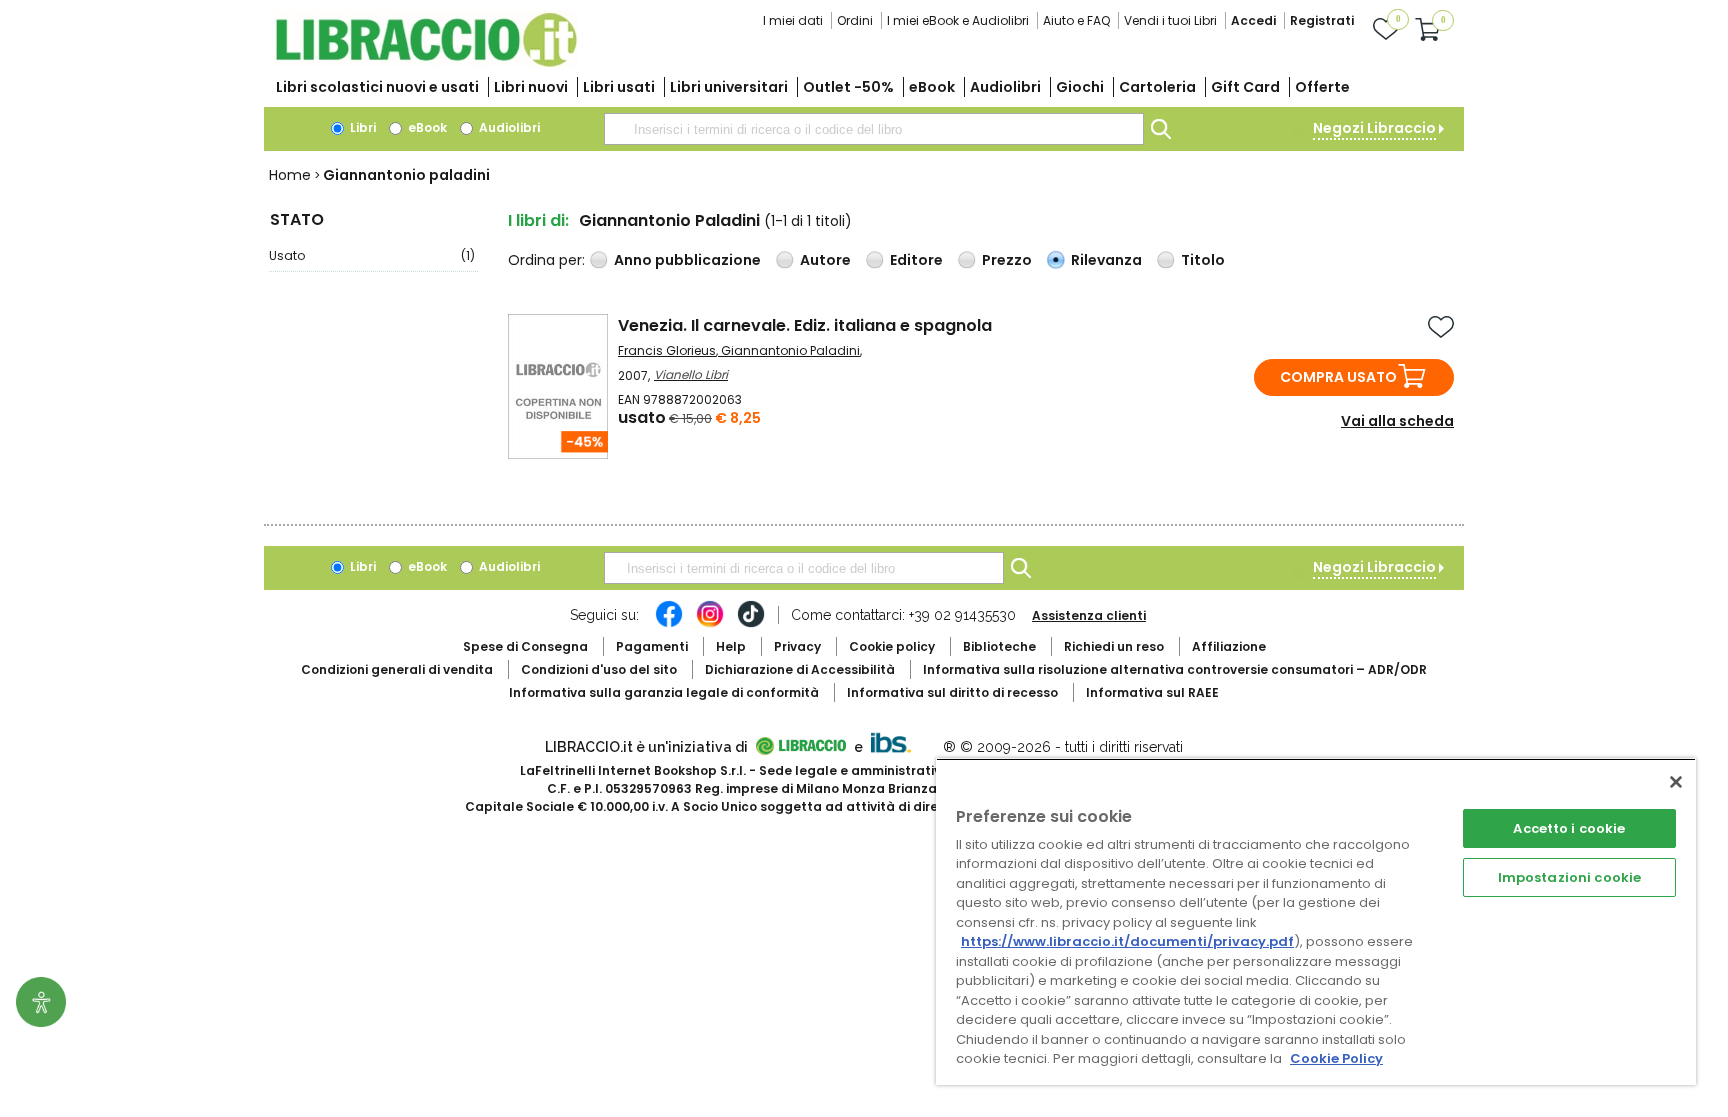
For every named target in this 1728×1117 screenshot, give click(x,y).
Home (290, 175)
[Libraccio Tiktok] (751, 624)
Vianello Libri (691, 374)
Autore (825, 260)
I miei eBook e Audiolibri (958, 20)
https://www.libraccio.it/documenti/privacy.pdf (1127, 941)
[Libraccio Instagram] (710, 624)
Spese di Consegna (525, 646)
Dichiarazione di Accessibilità (800, 669)
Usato (372, 255)
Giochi (1080, 87)
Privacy (797, 646)
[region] (1316, 921)
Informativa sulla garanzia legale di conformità (664, 692)
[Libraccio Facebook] (669, 624)
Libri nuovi (531, 87)
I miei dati (793, 20)
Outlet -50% (848, 87)
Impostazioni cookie (1569, 877)
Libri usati (619, 87)
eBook (932, 87)
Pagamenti (652, 646)
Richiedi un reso (1114, 646)
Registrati (1322, 20)
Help (731, 646)
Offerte (1322, 87)
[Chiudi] (1676, 782)
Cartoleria (1157, 87)
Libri (361, 127)
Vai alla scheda (1397, 421)
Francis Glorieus (667, 350)
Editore (916, 260)
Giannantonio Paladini (790, 350)
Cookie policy (892, 646)
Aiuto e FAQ (1076, 20)
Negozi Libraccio (1374, 128)
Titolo (1203, 260)
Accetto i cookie (1569, 828)
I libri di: (538, 220)
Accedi (1253, 20)
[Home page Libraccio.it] (426, 62)
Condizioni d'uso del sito (599, 669)
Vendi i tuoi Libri (1170, 20)
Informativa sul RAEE (1152, 692)
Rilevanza (1106, 260)
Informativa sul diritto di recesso (952, 692)
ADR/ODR (1175, 669)
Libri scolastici (377, 87)
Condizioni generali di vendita (397, 669)
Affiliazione (1229, 646)
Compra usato (1338, 377)
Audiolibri (1005, 87)
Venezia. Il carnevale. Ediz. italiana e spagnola (805, 325)
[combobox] (874, 129)
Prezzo (1007, 260)
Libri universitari (729, 87)
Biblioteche (999, 646)
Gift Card (1245, 87)
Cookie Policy (1336, 1058)
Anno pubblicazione (687, 260)
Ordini (855, 20)
